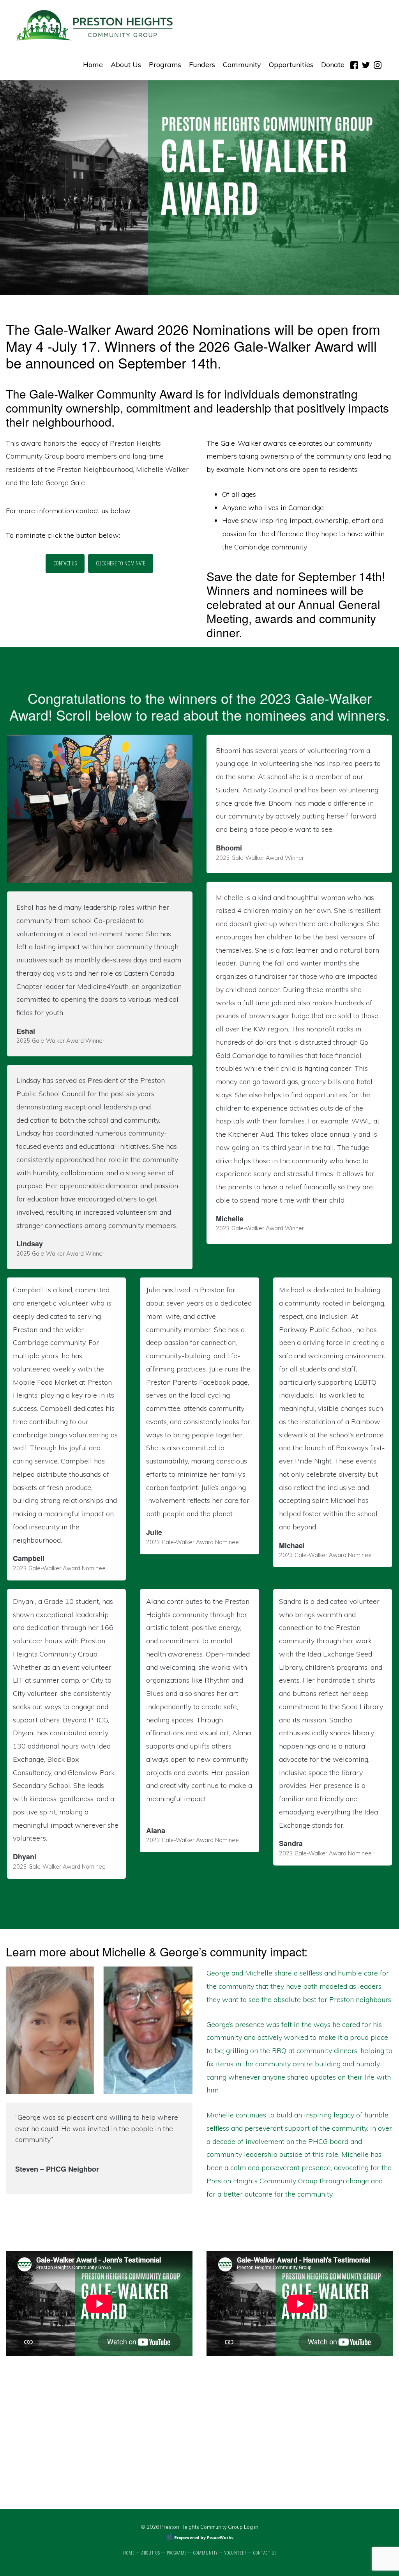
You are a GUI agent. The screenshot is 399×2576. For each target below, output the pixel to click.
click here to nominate (121, 563)
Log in (251, 2527)
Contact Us (65, 563)
